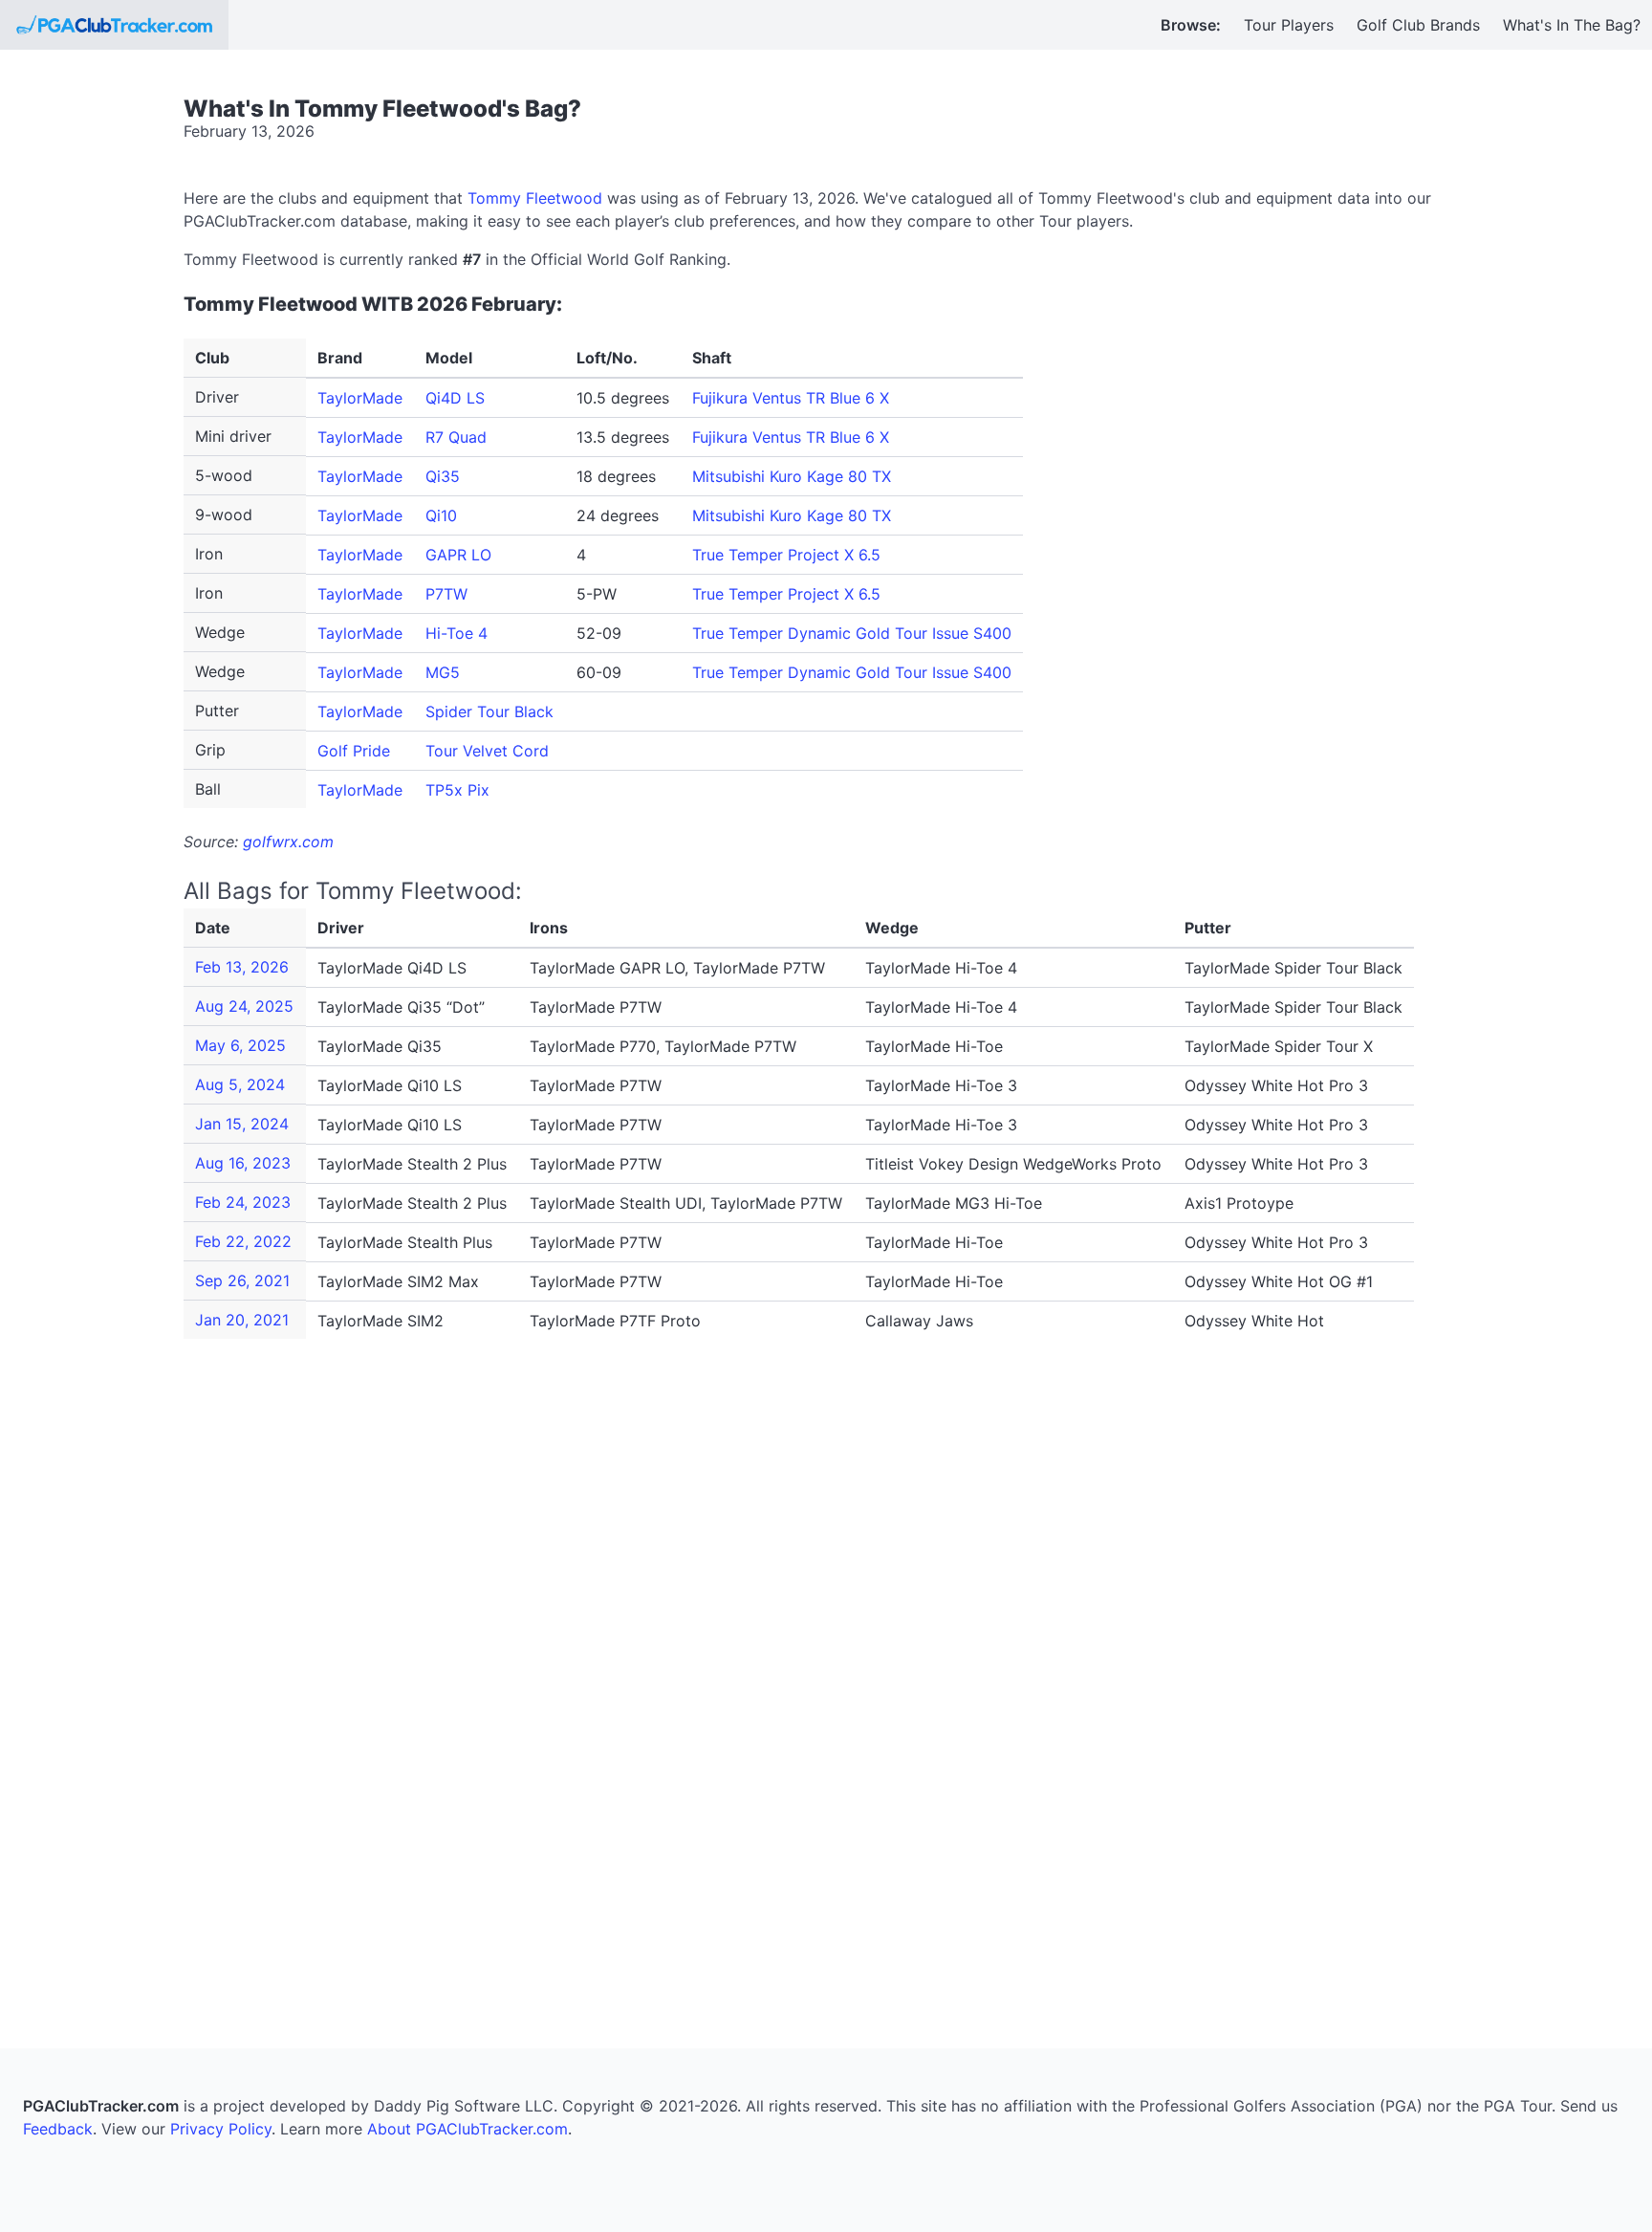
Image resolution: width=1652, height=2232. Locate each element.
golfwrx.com (288, 842)
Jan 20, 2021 (242, 1320)
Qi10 (441, 515)
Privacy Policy (221, 2129)
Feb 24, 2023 (243, 1202)
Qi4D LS (455, 398)
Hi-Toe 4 (456, 633)
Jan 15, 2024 (242, 1124)
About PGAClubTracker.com (467, 2129)
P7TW (446, 594)
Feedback (58, 2129)
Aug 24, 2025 (244, 1006)
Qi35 (443, 476)
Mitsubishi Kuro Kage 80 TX (792, 476)
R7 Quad (456, 437)
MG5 (443, 672)
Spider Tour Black (489, 711)
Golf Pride (354, 751)
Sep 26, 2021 (242, 1280)
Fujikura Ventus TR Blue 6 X (791, 398)
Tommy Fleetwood (535, 198)
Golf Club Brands (1418, 25)
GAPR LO (458, 555)
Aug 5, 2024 (240, 1084)
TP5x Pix (457, 790)
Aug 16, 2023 (243, 1163)
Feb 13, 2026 (242, 967)
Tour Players (1289, 25)
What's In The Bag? (1572, 25)
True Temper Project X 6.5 (786, 555)
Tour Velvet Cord (487, 751)
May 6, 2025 (240, 1045)
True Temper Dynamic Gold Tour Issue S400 (852, 633)
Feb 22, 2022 (243, 1241)
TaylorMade (360, 398)
